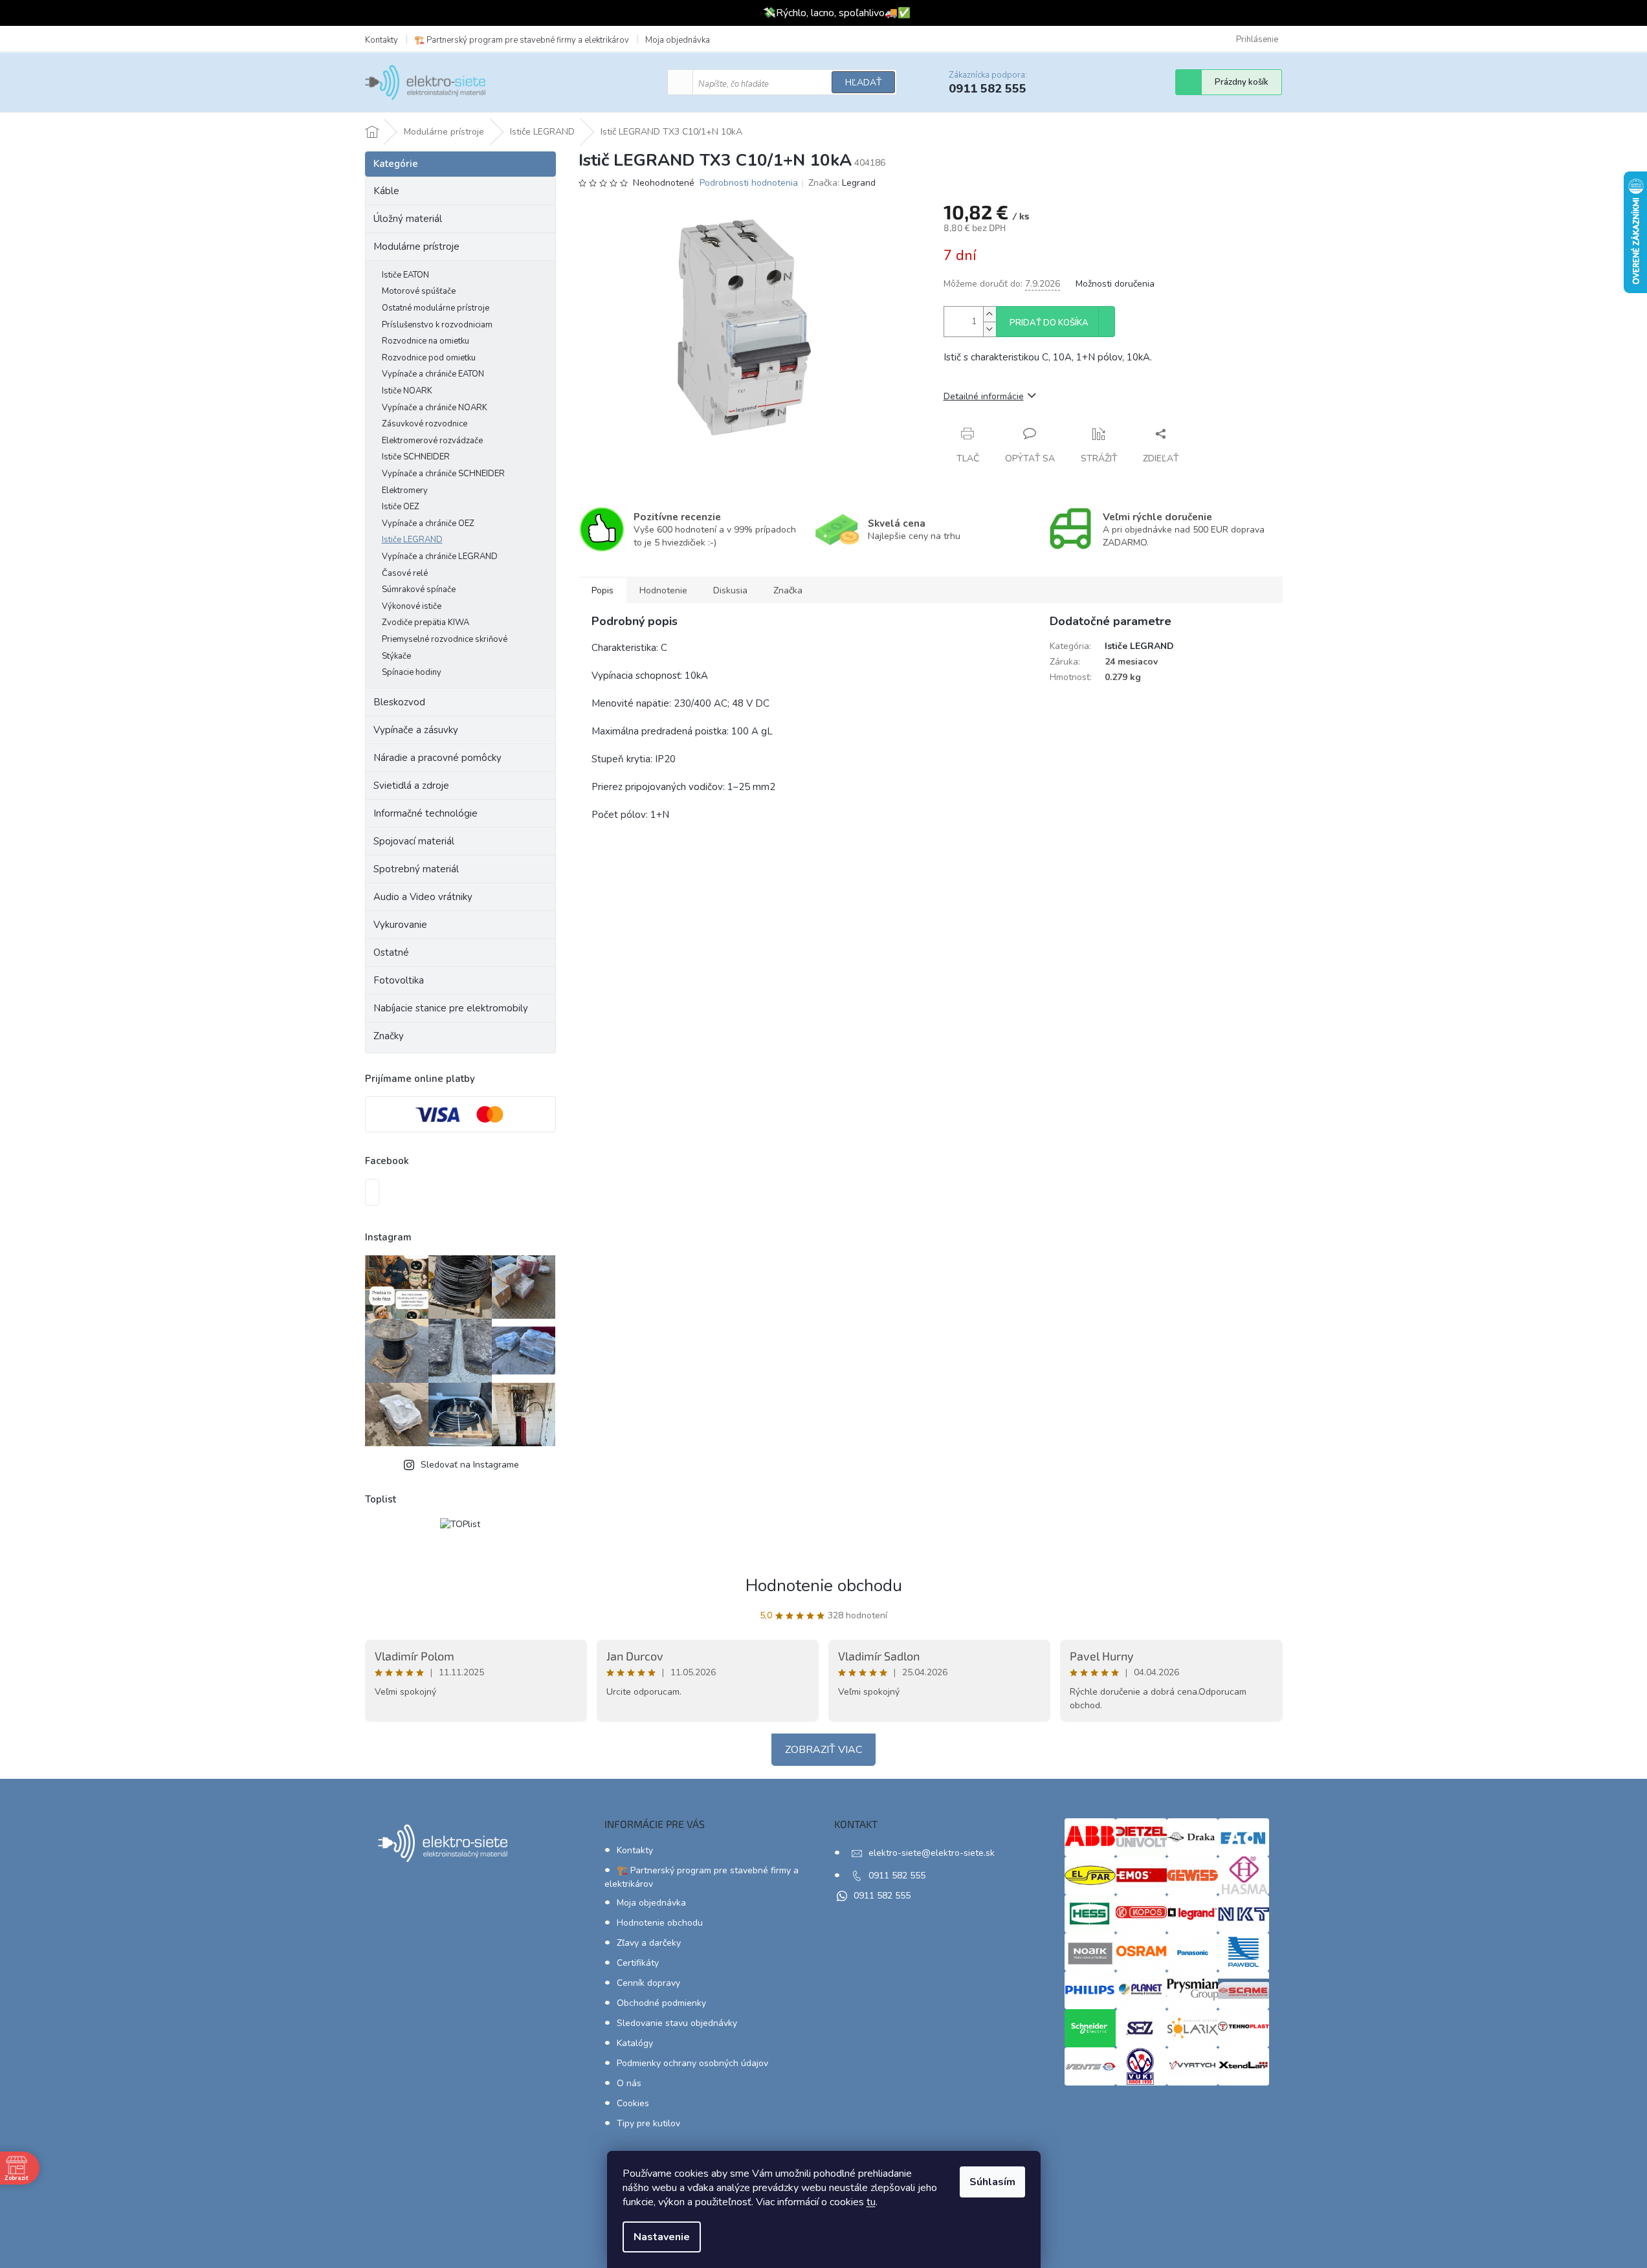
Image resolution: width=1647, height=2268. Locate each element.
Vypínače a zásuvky (416, 730)
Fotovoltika (399, 980)
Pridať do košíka (1049, 323)
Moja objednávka (678, 40)
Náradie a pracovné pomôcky (437, 758)
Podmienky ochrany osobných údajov (692, 2063)
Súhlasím (992, 2182)
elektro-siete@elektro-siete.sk (932, 1853)
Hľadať (863, 83)
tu (871, 2202)
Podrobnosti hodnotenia (749, 183)
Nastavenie (662, 2237)
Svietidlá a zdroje (411, 786)
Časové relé (405, 573)
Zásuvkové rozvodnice (425, 424)
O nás (629, 2083)
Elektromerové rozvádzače (432, 441)
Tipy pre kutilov (648, 2123)
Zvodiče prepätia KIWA (426, 622)
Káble (386, 191)
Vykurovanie (400, 925)
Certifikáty (638, 1963)
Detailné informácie (984, 396)
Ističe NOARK (407, 391)
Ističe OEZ (401, 507)
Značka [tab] (788, 590)
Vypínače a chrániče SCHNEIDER (443, 474)
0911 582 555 (897, 1876)
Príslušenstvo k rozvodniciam (437, 325)
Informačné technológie (426, 813)
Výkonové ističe (412, 606)
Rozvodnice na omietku (426, 341)
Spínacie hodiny (412, 672)
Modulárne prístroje (416, 247)
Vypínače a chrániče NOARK (435, 408)
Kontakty (381, 40)
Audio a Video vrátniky (423, 897)
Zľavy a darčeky (649, 1943)
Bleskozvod (399, 702)
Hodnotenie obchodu (824, 1586)
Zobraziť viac (823, 1750)
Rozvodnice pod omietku (429, 358)
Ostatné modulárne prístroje (436, 308)
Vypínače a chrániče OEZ (428, 523)
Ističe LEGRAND (412, 540)
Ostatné (391, 952)
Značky (389, 1036)
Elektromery (405, 490)
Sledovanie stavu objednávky (677, 2023)
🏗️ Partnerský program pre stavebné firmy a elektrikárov (522, 40)
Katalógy (635, 2043)
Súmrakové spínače (419, 589)
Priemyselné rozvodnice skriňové (445, 639)
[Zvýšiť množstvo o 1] (989, 314)
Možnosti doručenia (1115, 284)
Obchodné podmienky (661, 2003)
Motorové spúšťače (419, 291)
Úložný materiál (408, 219)
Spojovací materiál (414, 841)
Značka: (842, 183)
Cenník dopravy (648, 1983)
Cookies (633, 2103)
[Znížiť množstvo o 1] (989, 329)
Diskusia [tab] (730, 590)
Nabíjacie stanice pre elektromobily (451, 1008)
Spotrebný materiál (416, 869)
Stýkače (396, 656)
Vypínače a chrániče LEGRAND (440, 556)
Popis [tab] (602, 590)
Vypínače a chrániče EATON (433, 374)
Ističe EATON (405, 275)
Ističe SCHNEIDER (416, 457)
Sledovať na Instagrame (470, 1465)
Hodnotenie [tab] (663, 590)
